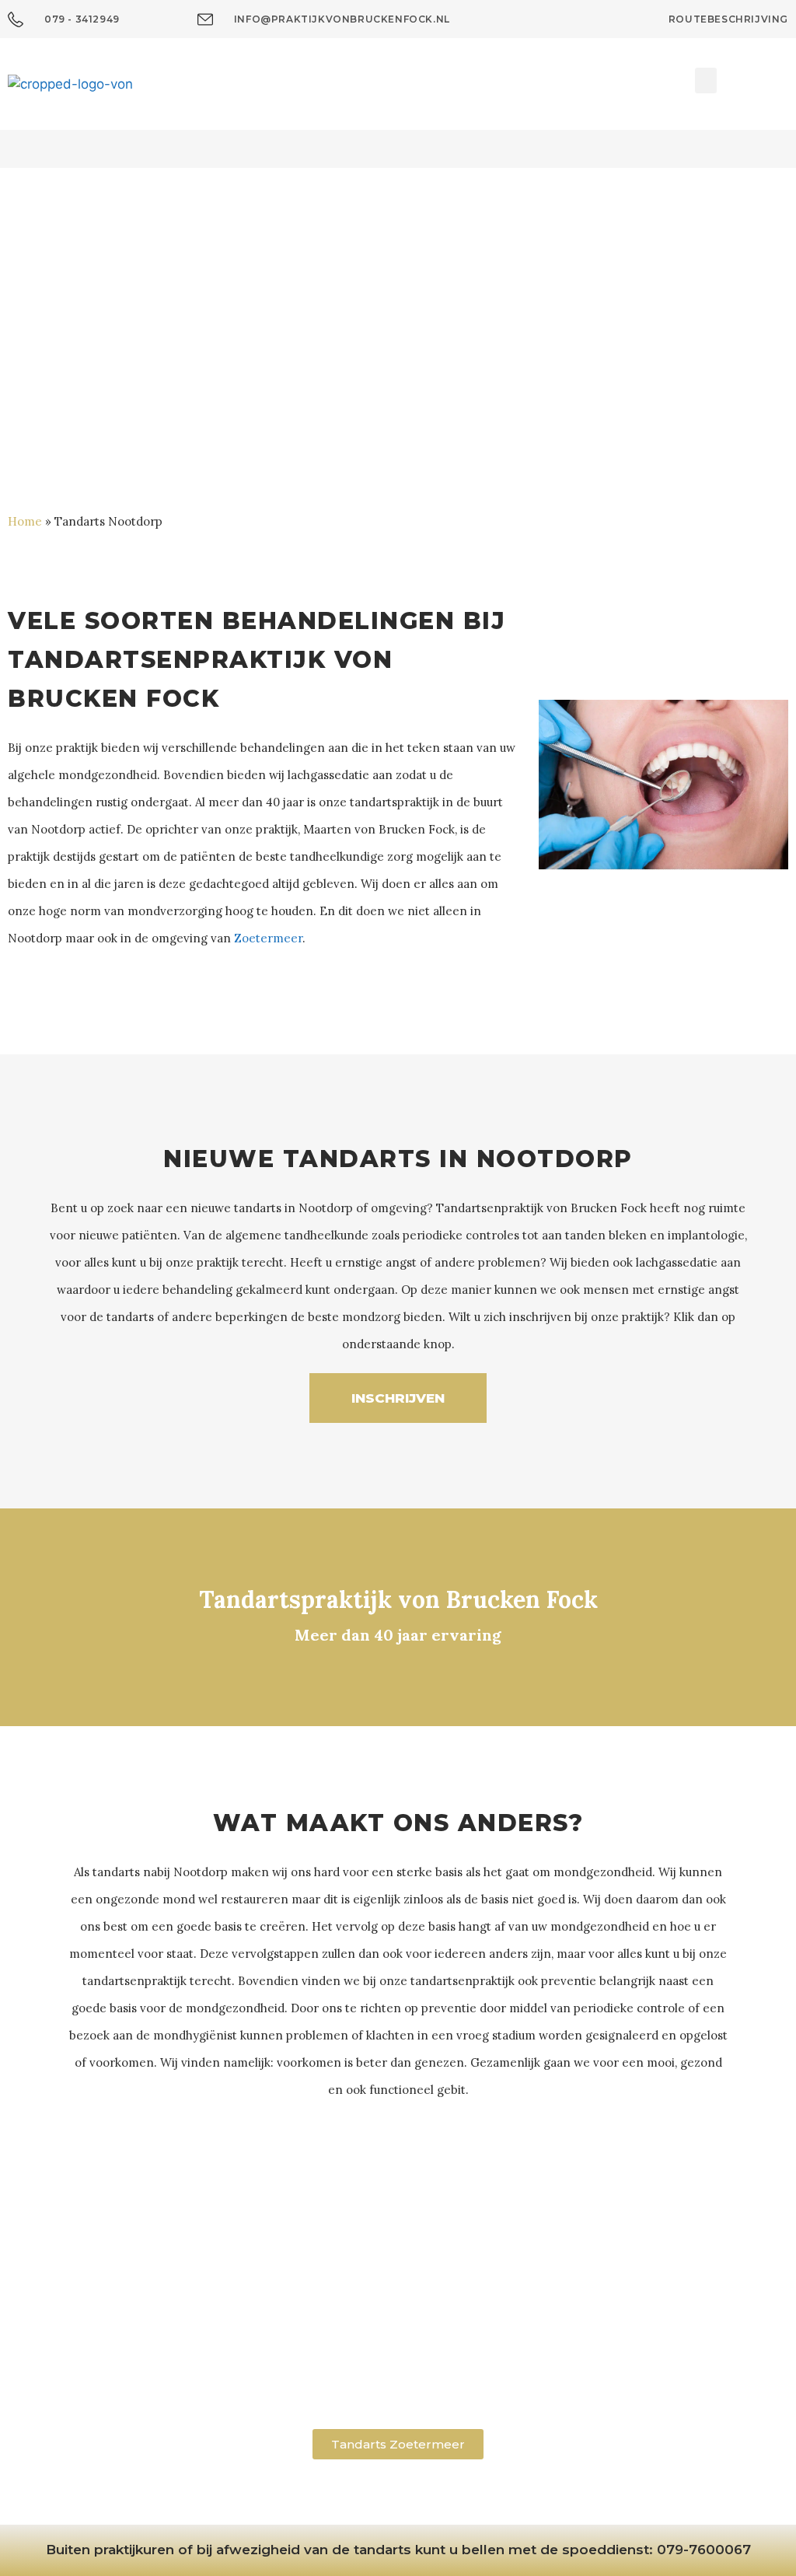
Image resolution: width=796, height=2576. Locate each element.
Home (25, 521)
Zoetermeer (268, 938)
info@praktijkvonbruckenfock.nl (398, 2383)
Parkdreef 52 (398, 2304)
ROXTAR (593, 2504)
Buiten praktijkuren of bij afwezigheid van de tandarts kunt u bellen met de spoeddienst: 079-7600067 (398, 2550)
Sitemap (443, 2504)
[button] (706, 80)
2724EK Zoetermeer (398, 2323)
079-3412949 (398, 2363)
